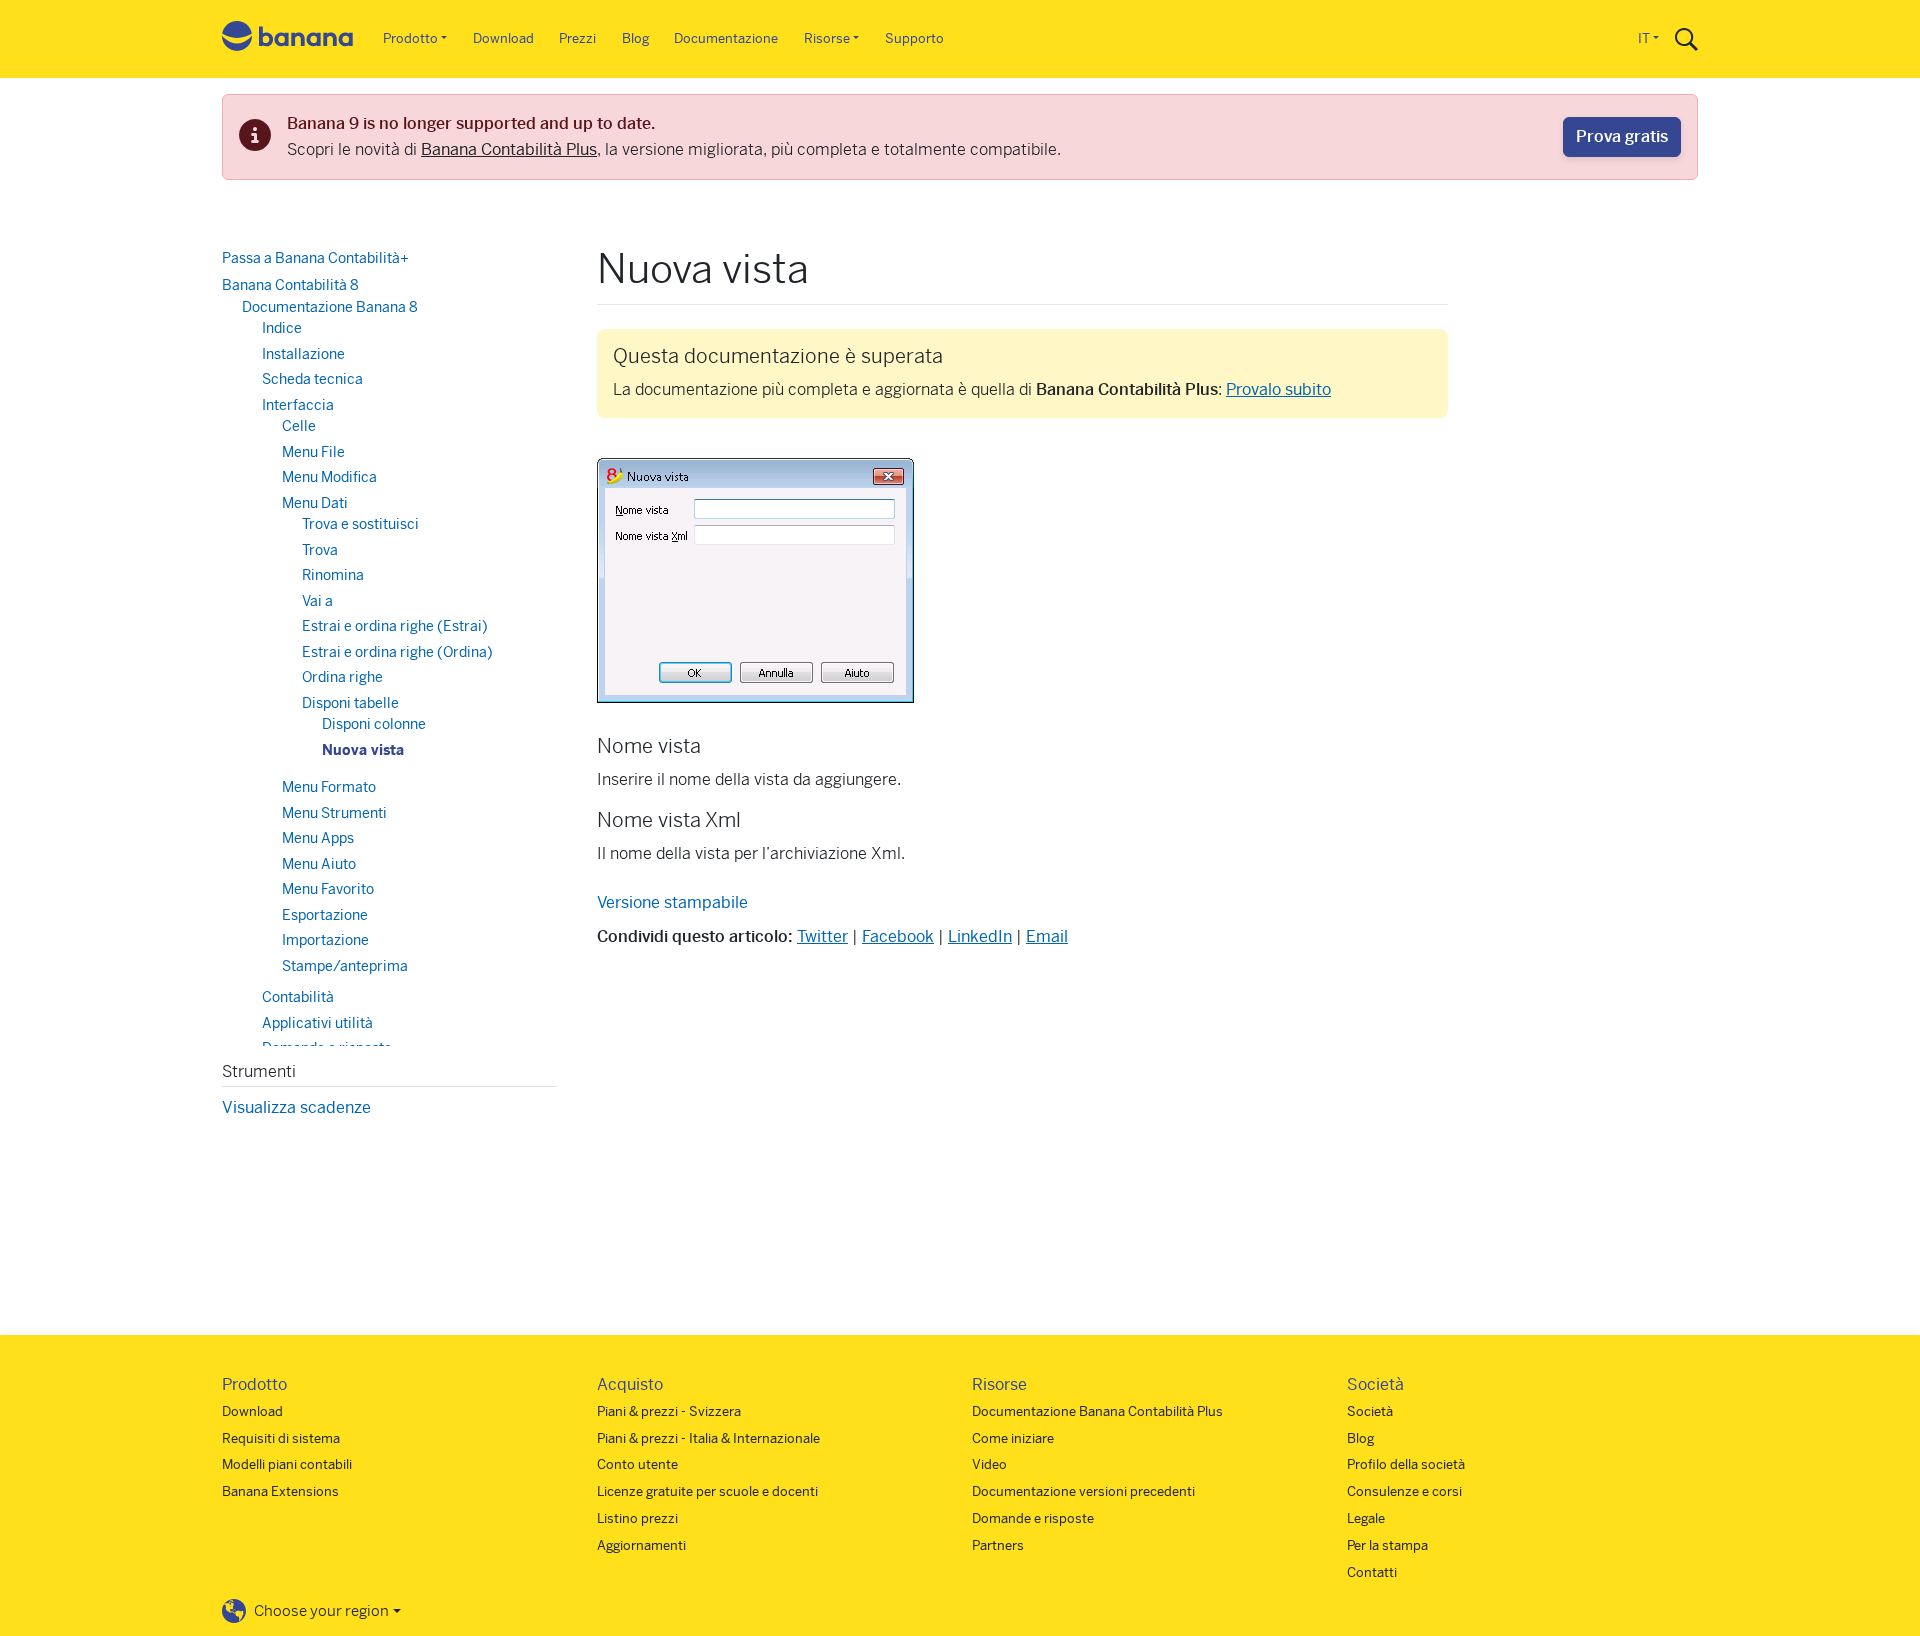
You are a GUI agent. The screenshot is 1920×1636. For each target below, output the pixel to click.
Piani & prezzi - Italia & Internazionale (708, 1438)
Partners (998, 1545)
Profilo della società (1406, 1464)
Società (1370, 1411)
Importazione (325, 940)
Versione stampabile (672, 902)
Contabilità (298, 997)
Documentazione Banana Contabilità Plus (1097, 1411)
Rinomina (333, 575)
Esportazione (325, 915)
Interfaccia (298, 405)
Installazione (303, 354)
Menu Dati (315, 503)
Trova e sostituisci (360, 524)
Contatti (1372, 1572)
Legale (1366, 1518)
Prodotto (410, 38)
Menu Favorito (328, 889)
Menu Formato (329, 787)
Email (1047, 936)
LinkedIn (980, 936)
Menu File (313, 452)
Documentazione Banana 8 (330, 307)
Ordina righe (342, 677)
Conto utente (637, 1464)
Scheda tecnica (312, 379)
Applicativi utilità (317, 1023)
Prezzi (577, 38)
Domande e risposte (1033, 1518)
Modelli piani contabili (287, 1464)
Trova (320, 550)
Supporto (914, 38)
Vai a (317, 601)
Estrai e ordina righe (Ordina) (397, 652)
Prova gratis (1622, 136)
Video (989, 1464)
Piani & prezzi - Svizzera (669, 1411)
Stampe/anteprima (345, 966)
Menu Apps (318, 838)
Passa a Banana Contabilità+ (315, 258)
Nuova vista (363, 750)
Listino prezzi (637, 1518)
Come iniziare (1013, 1438)
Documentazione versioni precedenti (1083, 1491)
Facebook (898, 936)
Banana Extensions (280, 1491)
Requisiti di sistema (281, 1438)
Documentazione (726, 38)
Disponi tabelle (350, 703)
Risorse (827, 38)
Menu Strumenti (334, 813)
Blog (635, 38)
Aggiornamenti (641, 1545)
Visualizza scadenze (296, 1107)
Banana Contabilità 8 (290, 285)
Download (503, 38)
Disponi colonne (374, 724)
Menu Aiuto (319, 864)
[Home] (288, 39)
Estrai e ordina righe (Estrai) (395, 626)
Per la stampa (1387, 1545)
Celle (299, 426)
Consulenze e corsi (1404, 1491)
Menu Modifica (329, 477)
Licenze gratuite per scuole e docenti (707, 1491)
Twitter (822, 936)
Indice (282, 328)
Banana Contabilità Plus (509, 149)
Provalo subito (1278, 389)
